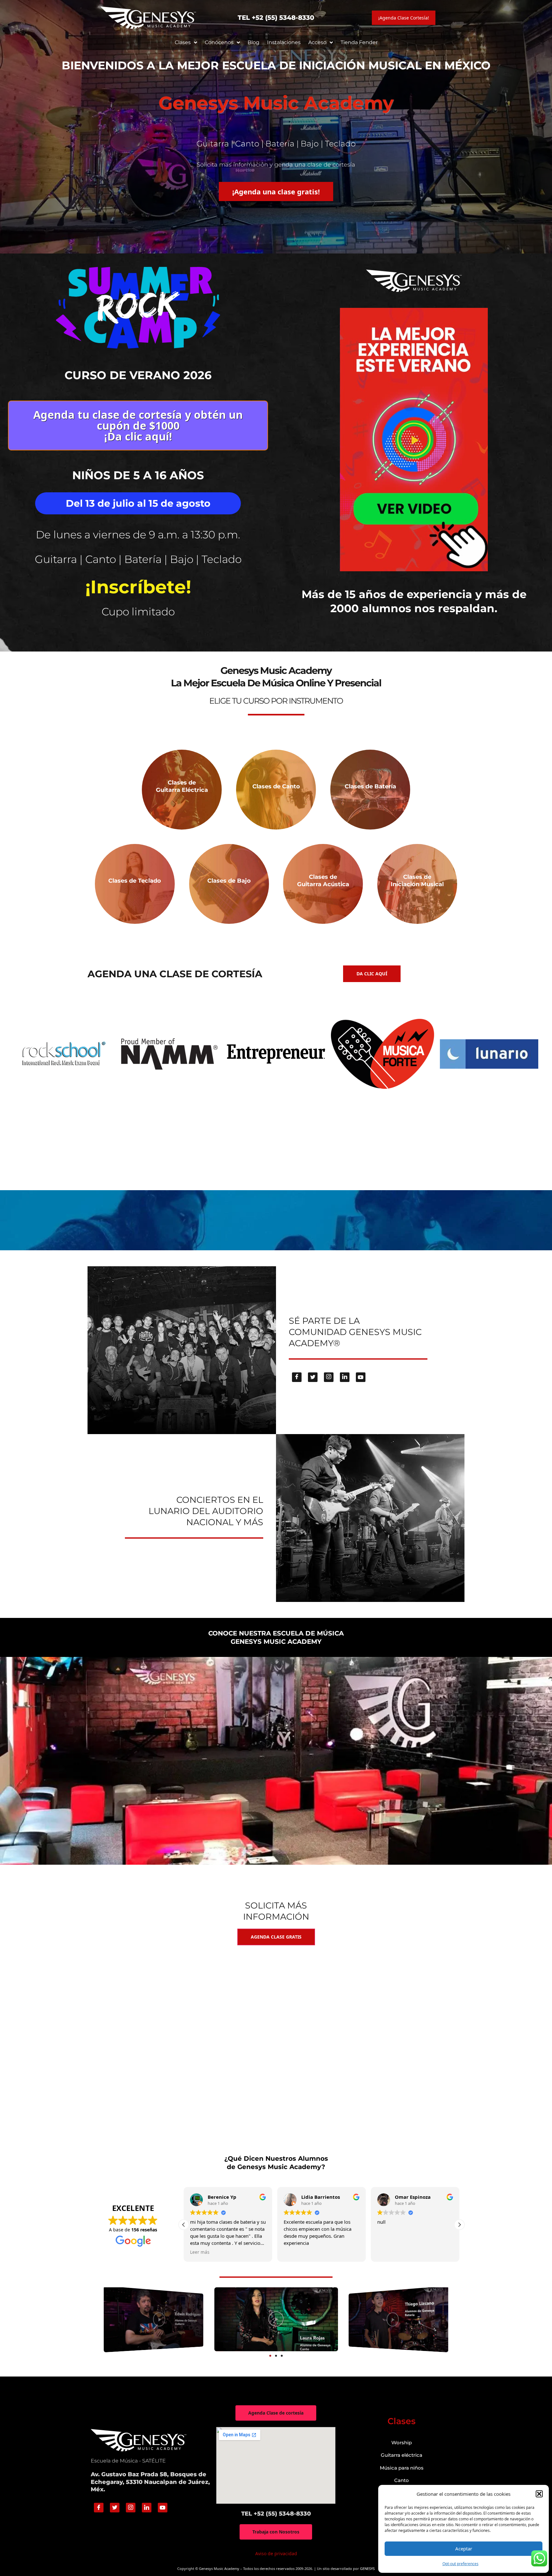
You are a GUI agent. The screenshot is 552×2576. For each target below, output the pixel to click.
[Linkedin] (345, 1377)
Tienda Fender (359, 42)
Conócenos (219, 42)
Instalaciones (284, 42)
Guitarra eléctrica (402, 2455)
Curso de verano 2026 (138, 375)
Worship (402, 2443)
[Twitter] (313, 1377)
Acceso (317, 42)
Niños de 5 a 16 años (138, 475)
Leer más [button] (387, 2252)
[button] (539, 2494)
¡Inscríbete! (138, 587)
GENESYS (367, 2568)
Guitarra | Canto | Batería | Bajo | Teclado (138, 559)
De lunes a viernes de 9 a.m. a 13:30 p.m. (138, 535)
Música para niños (402, 2468)
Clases (183, 42)
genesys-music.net (276, 634)
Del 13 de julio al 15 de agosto (138, 503)
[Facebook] (297, 1377)
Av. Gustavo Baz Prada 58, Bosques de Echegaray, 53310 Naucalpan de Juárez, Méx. (150, 2482)
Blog (253, 42)
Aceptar (464, 2549)
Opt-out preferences (460, 2564)
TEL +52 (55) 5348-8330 (276, 18)
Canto (402, 2480)
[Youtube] (361, 1377)
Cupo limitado (138, 612)
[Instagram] (329, 1377)
